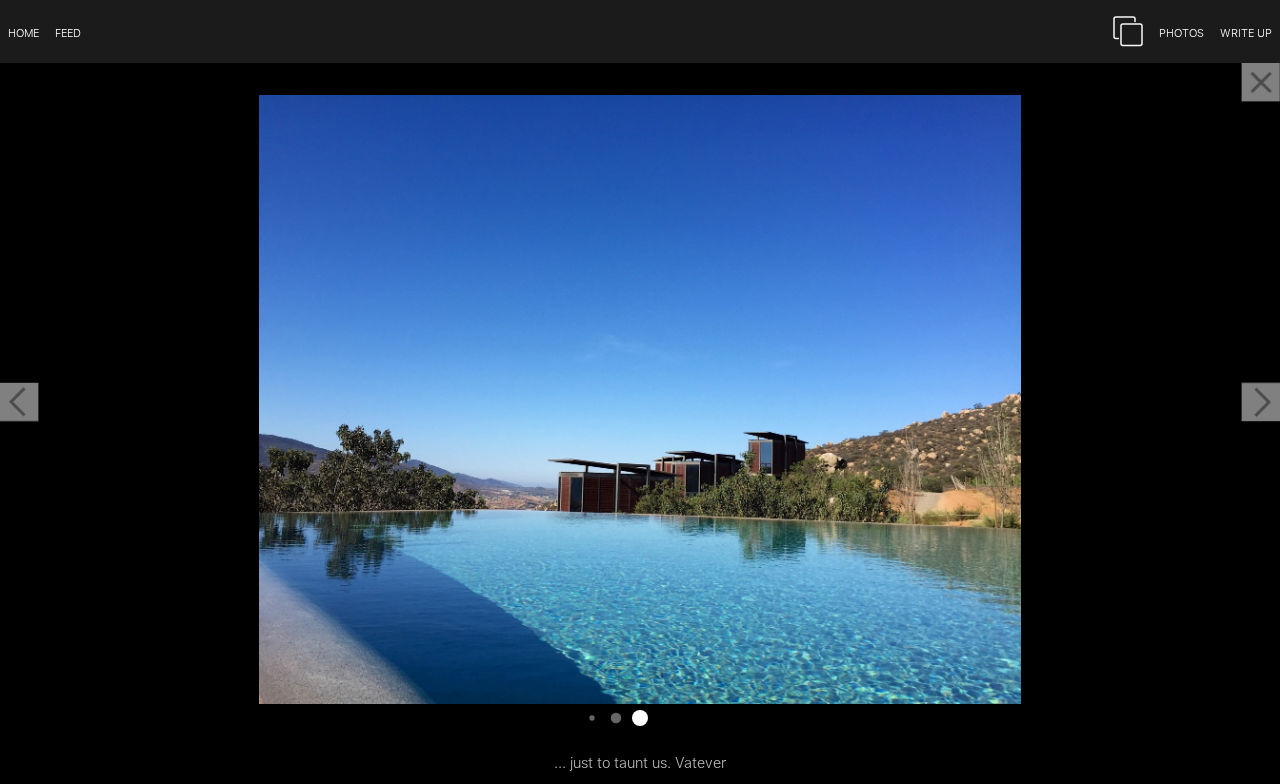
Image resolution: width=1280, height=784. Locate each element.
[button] (19, 402)
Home (23, 31)
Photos (1181, 31)
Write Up (1246, 31)
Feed (68, 31)
